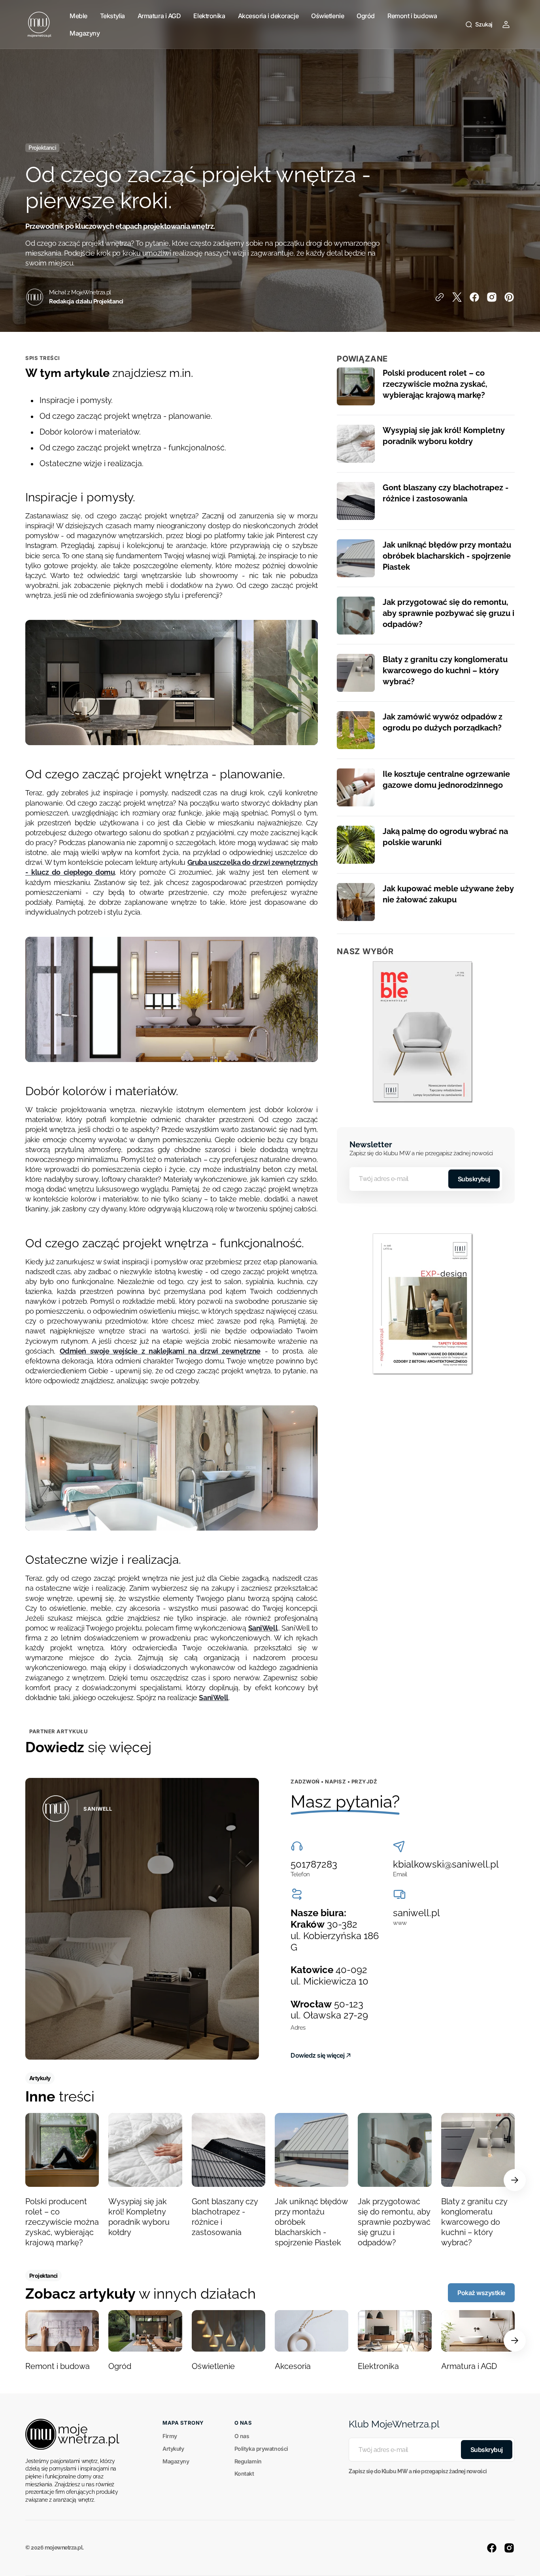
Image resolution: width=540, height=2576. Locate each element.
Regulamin (248, 2461)
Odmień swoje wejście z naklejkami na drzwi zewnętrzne (160, 1351)
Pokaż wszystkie (481, 2293)
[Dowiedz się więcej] (142, 1919)
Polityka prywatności (261, 2449)
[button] (479, 24)
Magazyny (176, 2461)
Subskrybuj (474, 1179)
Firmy (170, 2436)
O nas (242, 2436)
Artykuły (173, 2449)
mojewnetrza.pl (64, 2548)
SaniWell (263, 1628)
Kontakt (244, 2473)
